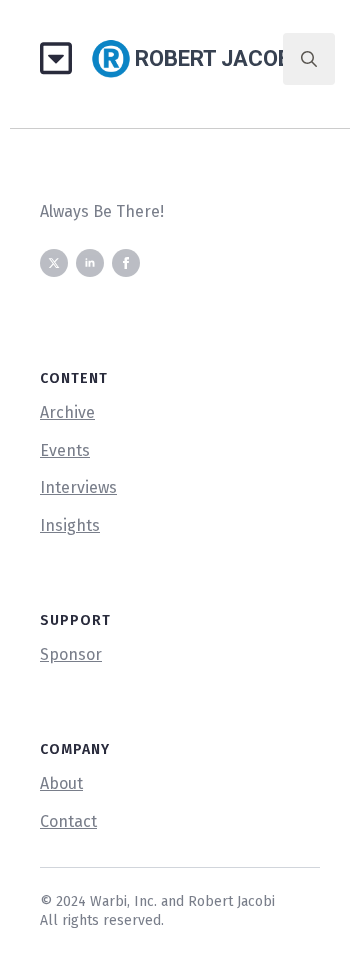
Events (65, 450)
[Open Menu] (63, 59)
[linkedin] (90, 263)
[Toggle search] (309, 59)
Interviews (78, 487)
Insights (70, 525)
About (61, 783)
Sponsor (71, 654)
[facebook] (126, 263)
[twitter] (54, 263)
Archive (67, 412)
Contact (68, 821)
